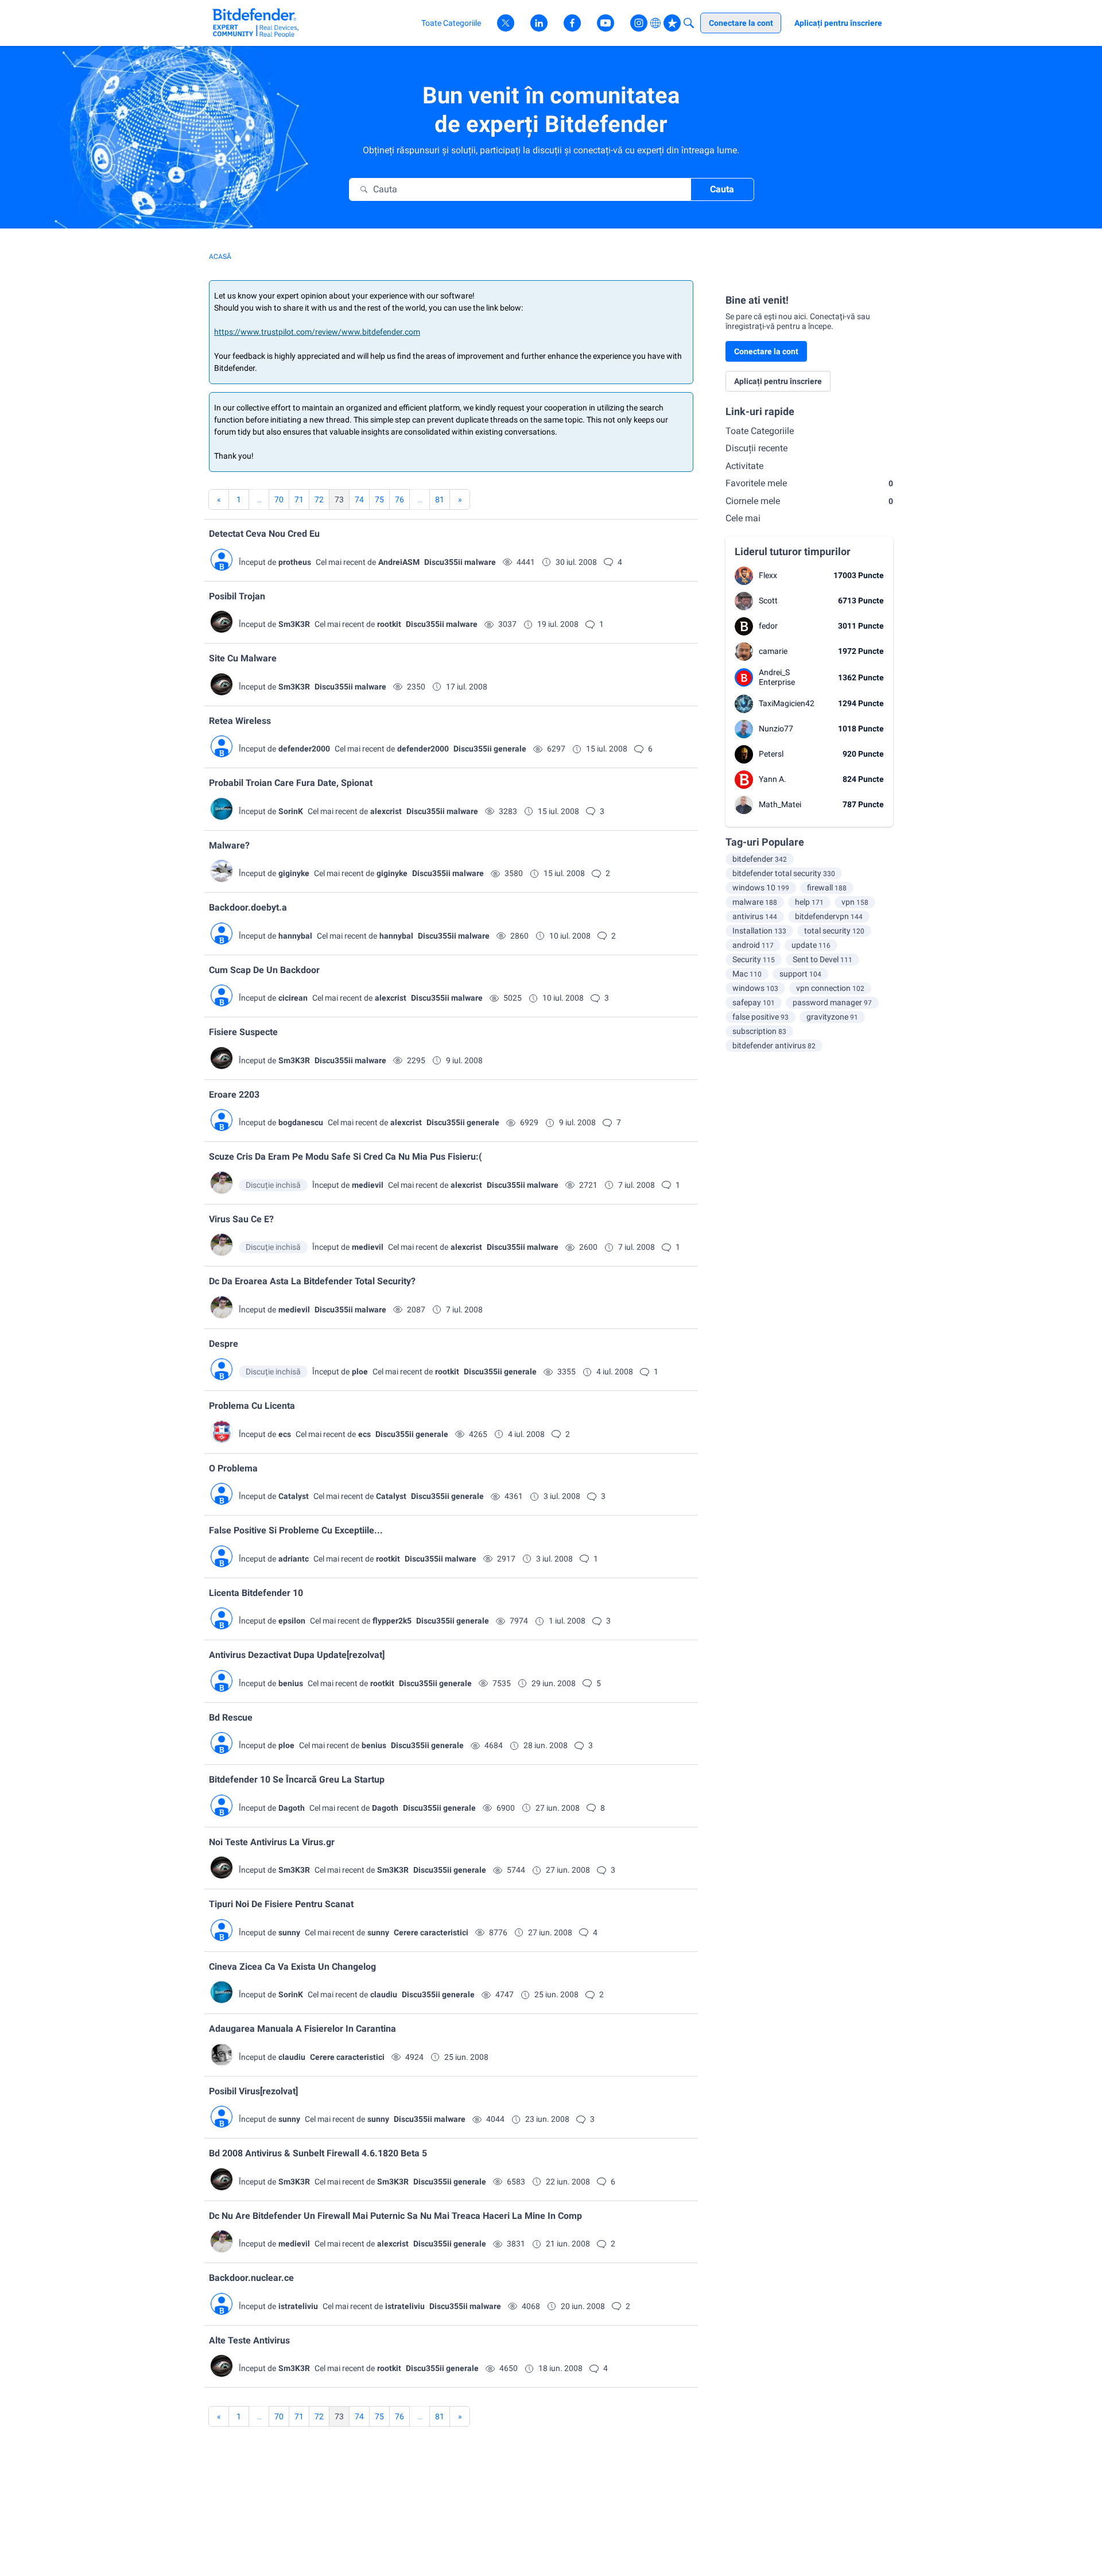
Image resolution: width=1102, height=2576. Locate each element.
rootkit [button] (389, 624)
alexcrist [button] (386, 811)
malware (755, 902)
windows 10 (761, 888)
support (800, 974)
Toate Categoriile (760, 431)
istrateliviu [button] (298, 2306)
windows (755, 988)
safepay (754, 1002)
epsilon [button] (292, 1621)
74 (359, 499)
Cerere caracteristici (431, 1932)
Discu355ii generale (490, 749)
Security (754, 959)
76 (399, 499)
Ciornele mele (809, 501)
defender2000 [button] (304, 749)
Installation (759, 931)
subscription (759, 1031)
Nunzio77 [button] (776, 729)
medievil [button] (368, 1185)
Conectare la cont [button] (766, 351)
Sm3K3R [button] (294, 624)
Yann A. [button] (773, 779)
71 (299, 499)
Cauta (722, 189)
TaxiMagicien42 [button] (787, 703)
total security (834, 931)
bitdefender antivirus (774, 1045)
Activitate (744, 466)
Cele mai (743, 518)
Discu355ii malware (460, 562)
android (753, 945)
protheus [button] (295, 562)
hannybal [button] (295, 936)
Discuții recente (756, 448)
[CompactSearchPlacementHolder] (689, 23)
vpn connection (830, 988)
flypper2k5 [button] (392, 1621)
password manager (832, 1002)
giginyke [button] (294, 873)
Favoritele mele (809, 483)
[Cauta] (364, 189)
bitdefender (760, 859)
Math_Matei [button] (780, 804)
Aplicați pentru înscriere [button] (778, 381)
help (809, 902)
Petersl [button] (771, 754)
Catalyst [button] (294, 1496)
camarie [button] (773, 651)
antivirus (755, 916)
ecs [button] (285, 1434)
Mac (747, 974)
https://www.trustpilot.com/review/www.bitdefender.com (317, 332)
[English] (256, 23)
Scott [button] (768, 601)
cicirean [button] (293, 998)
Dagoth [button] (292, 1808)
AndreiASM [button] (399, 562)
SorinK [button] (291, 811)
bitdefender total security (784, 873)
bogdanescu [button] (301, 1122)
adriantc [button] (294, 1559)
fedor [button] (768, 626)
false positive (760, 1017)
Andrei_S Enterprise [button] (777, 677)
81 (440, 499)
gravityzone (832, 1017)
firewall (827, 888)
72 (319, 499)
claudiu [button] (384, 1994)
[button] (222, 560)
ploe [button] (360, 1372)
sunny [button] (289, 1932)
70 (279, 499)
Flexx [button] (768, 575)
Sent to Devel (822, 959)
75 (379, 499)
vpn (855, 902)
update (811, 945)
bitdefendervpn (829, 916)
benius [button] (291, 1683)
